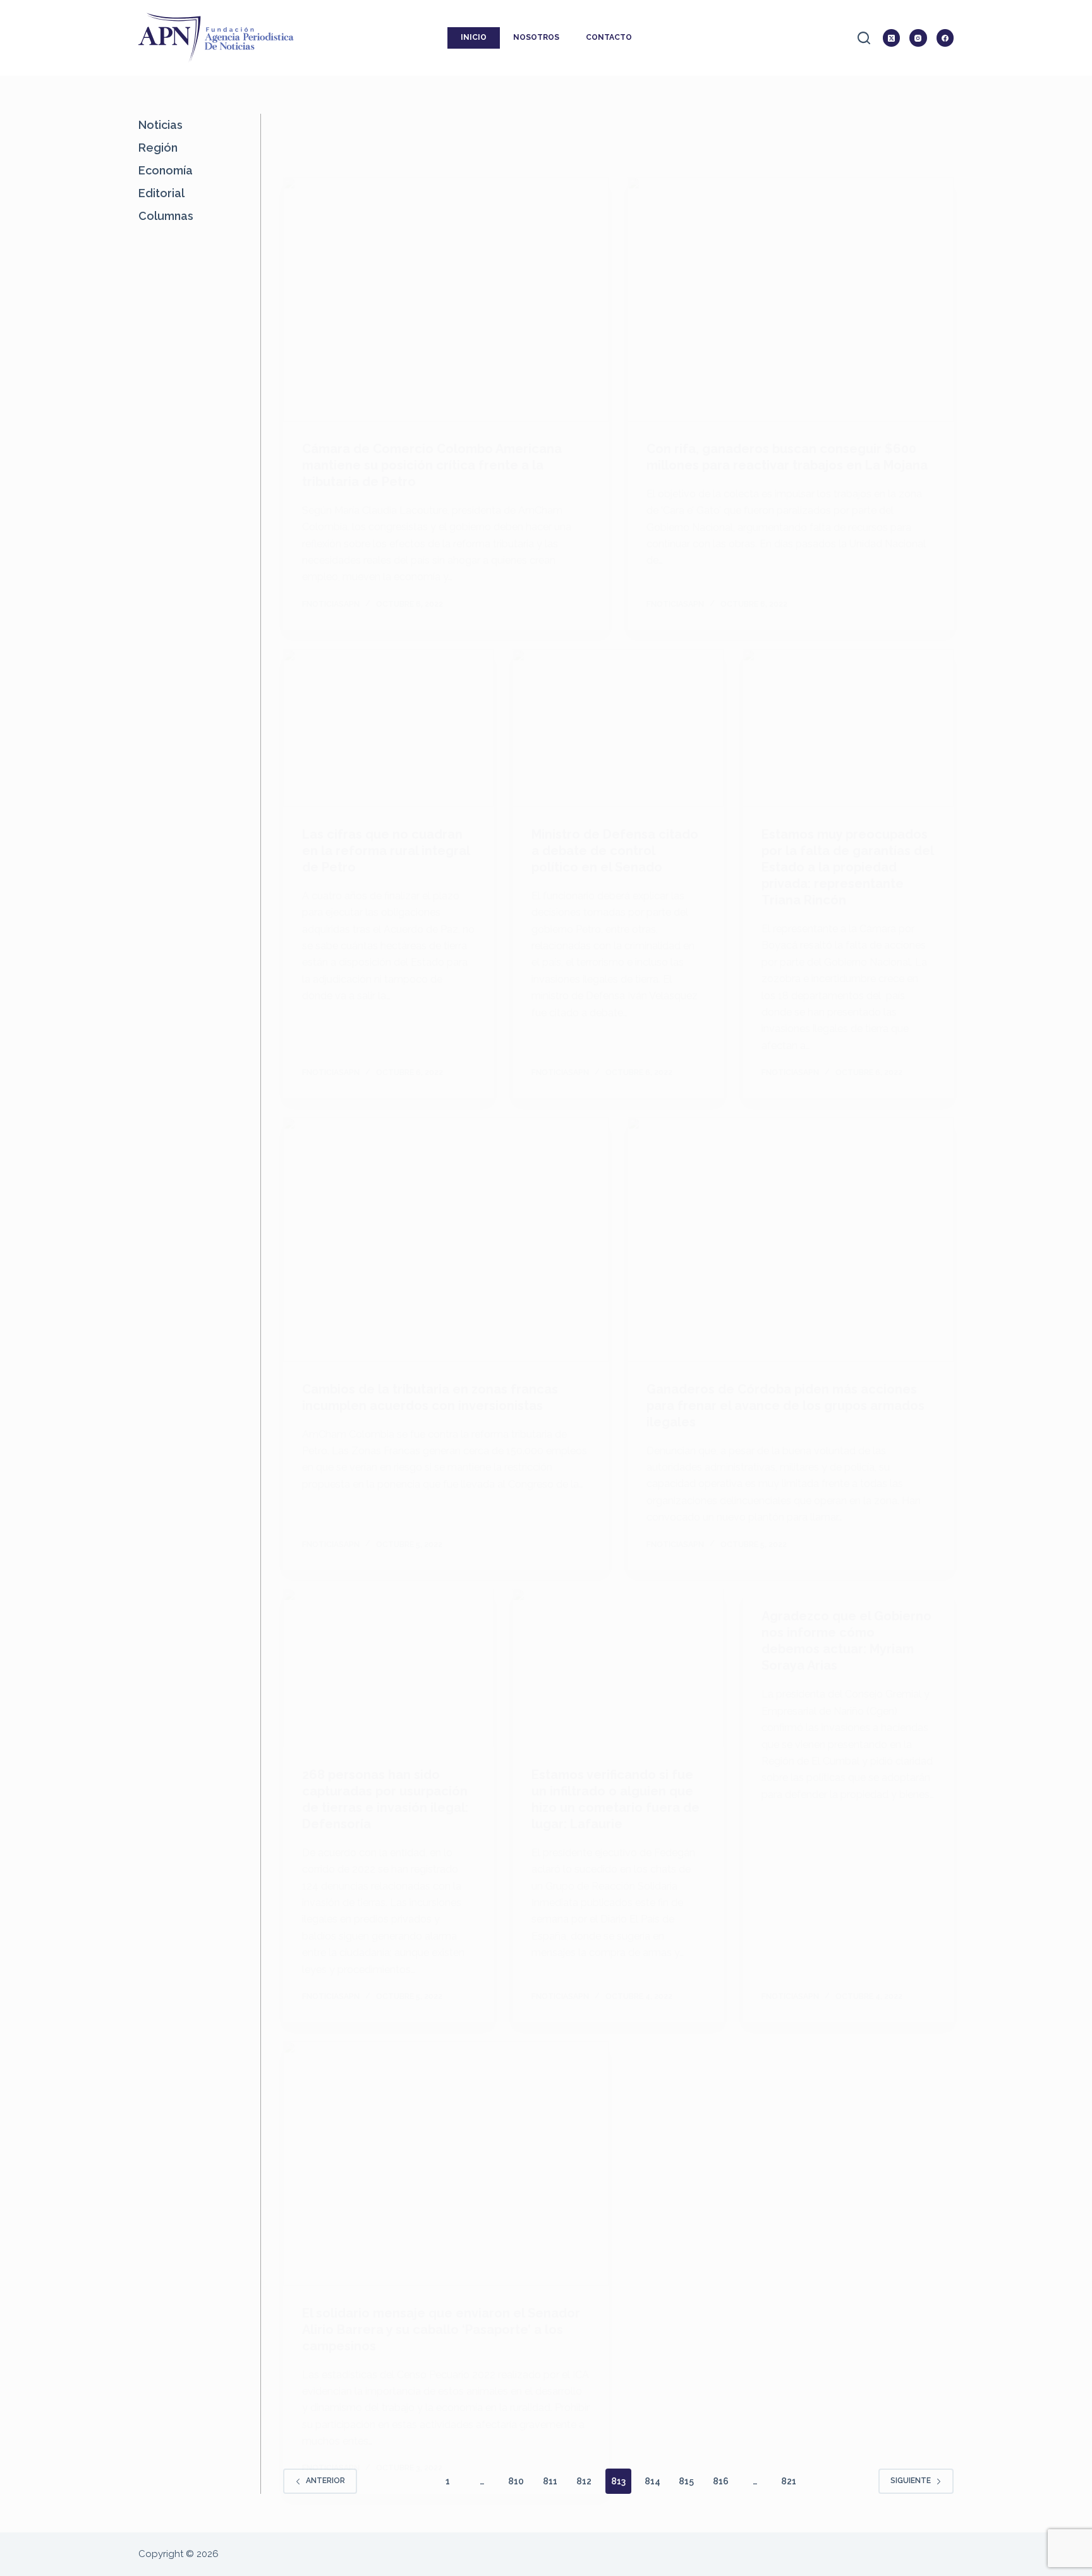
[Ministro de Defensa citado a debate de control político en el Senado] (618, 728)
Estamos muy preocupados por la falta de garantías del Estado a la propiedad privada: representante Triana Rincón (847, 867)
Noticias (161, 125)
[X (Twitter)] (892, 38)
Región (158, 148)
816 (721, 2481)
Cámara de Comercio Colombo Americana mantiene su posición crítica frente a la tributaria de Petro (432, 465)
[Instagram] (918, 38)
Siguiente (911, 2481)
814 (652, 2481)
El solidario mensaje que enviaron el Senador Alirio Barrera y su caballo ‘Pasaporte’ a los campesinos (441, 2330)
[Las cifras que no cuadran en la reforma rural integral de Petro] (389, 728)
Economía (166, 170)
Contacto (609, 37)
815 (686, 2481)
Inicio (474, 37)
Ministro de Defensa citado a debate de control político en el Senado (615, 851)
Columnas (166, 216)
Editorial (161, 193)
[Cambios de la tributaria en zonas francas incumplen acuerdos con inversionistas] (446, 1240)
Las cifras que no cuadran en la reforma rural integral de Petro (386, 851)
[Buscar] (864, 38)
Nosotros (536, 37)
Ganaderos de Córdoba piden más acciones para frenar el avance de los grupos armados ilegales (786, 1406)
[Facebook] (945, 38)
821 (789, 2481)
